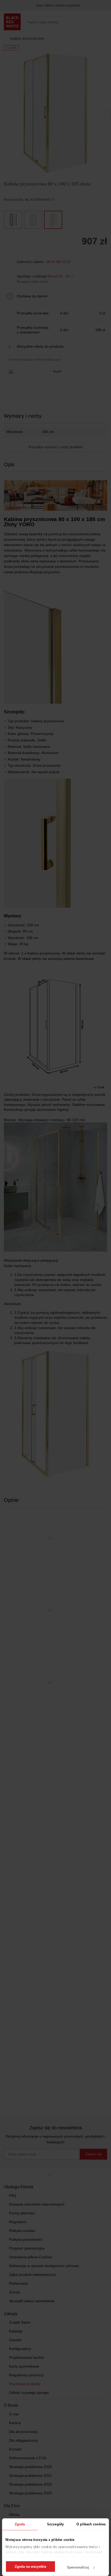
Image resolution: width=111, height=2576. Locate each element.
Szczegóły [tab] (55, 2524)
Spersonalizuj (78, 2567)
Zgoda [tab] (20, 2524)
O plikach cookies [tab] (91, 2524)
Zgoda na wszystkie (30, 2567)
